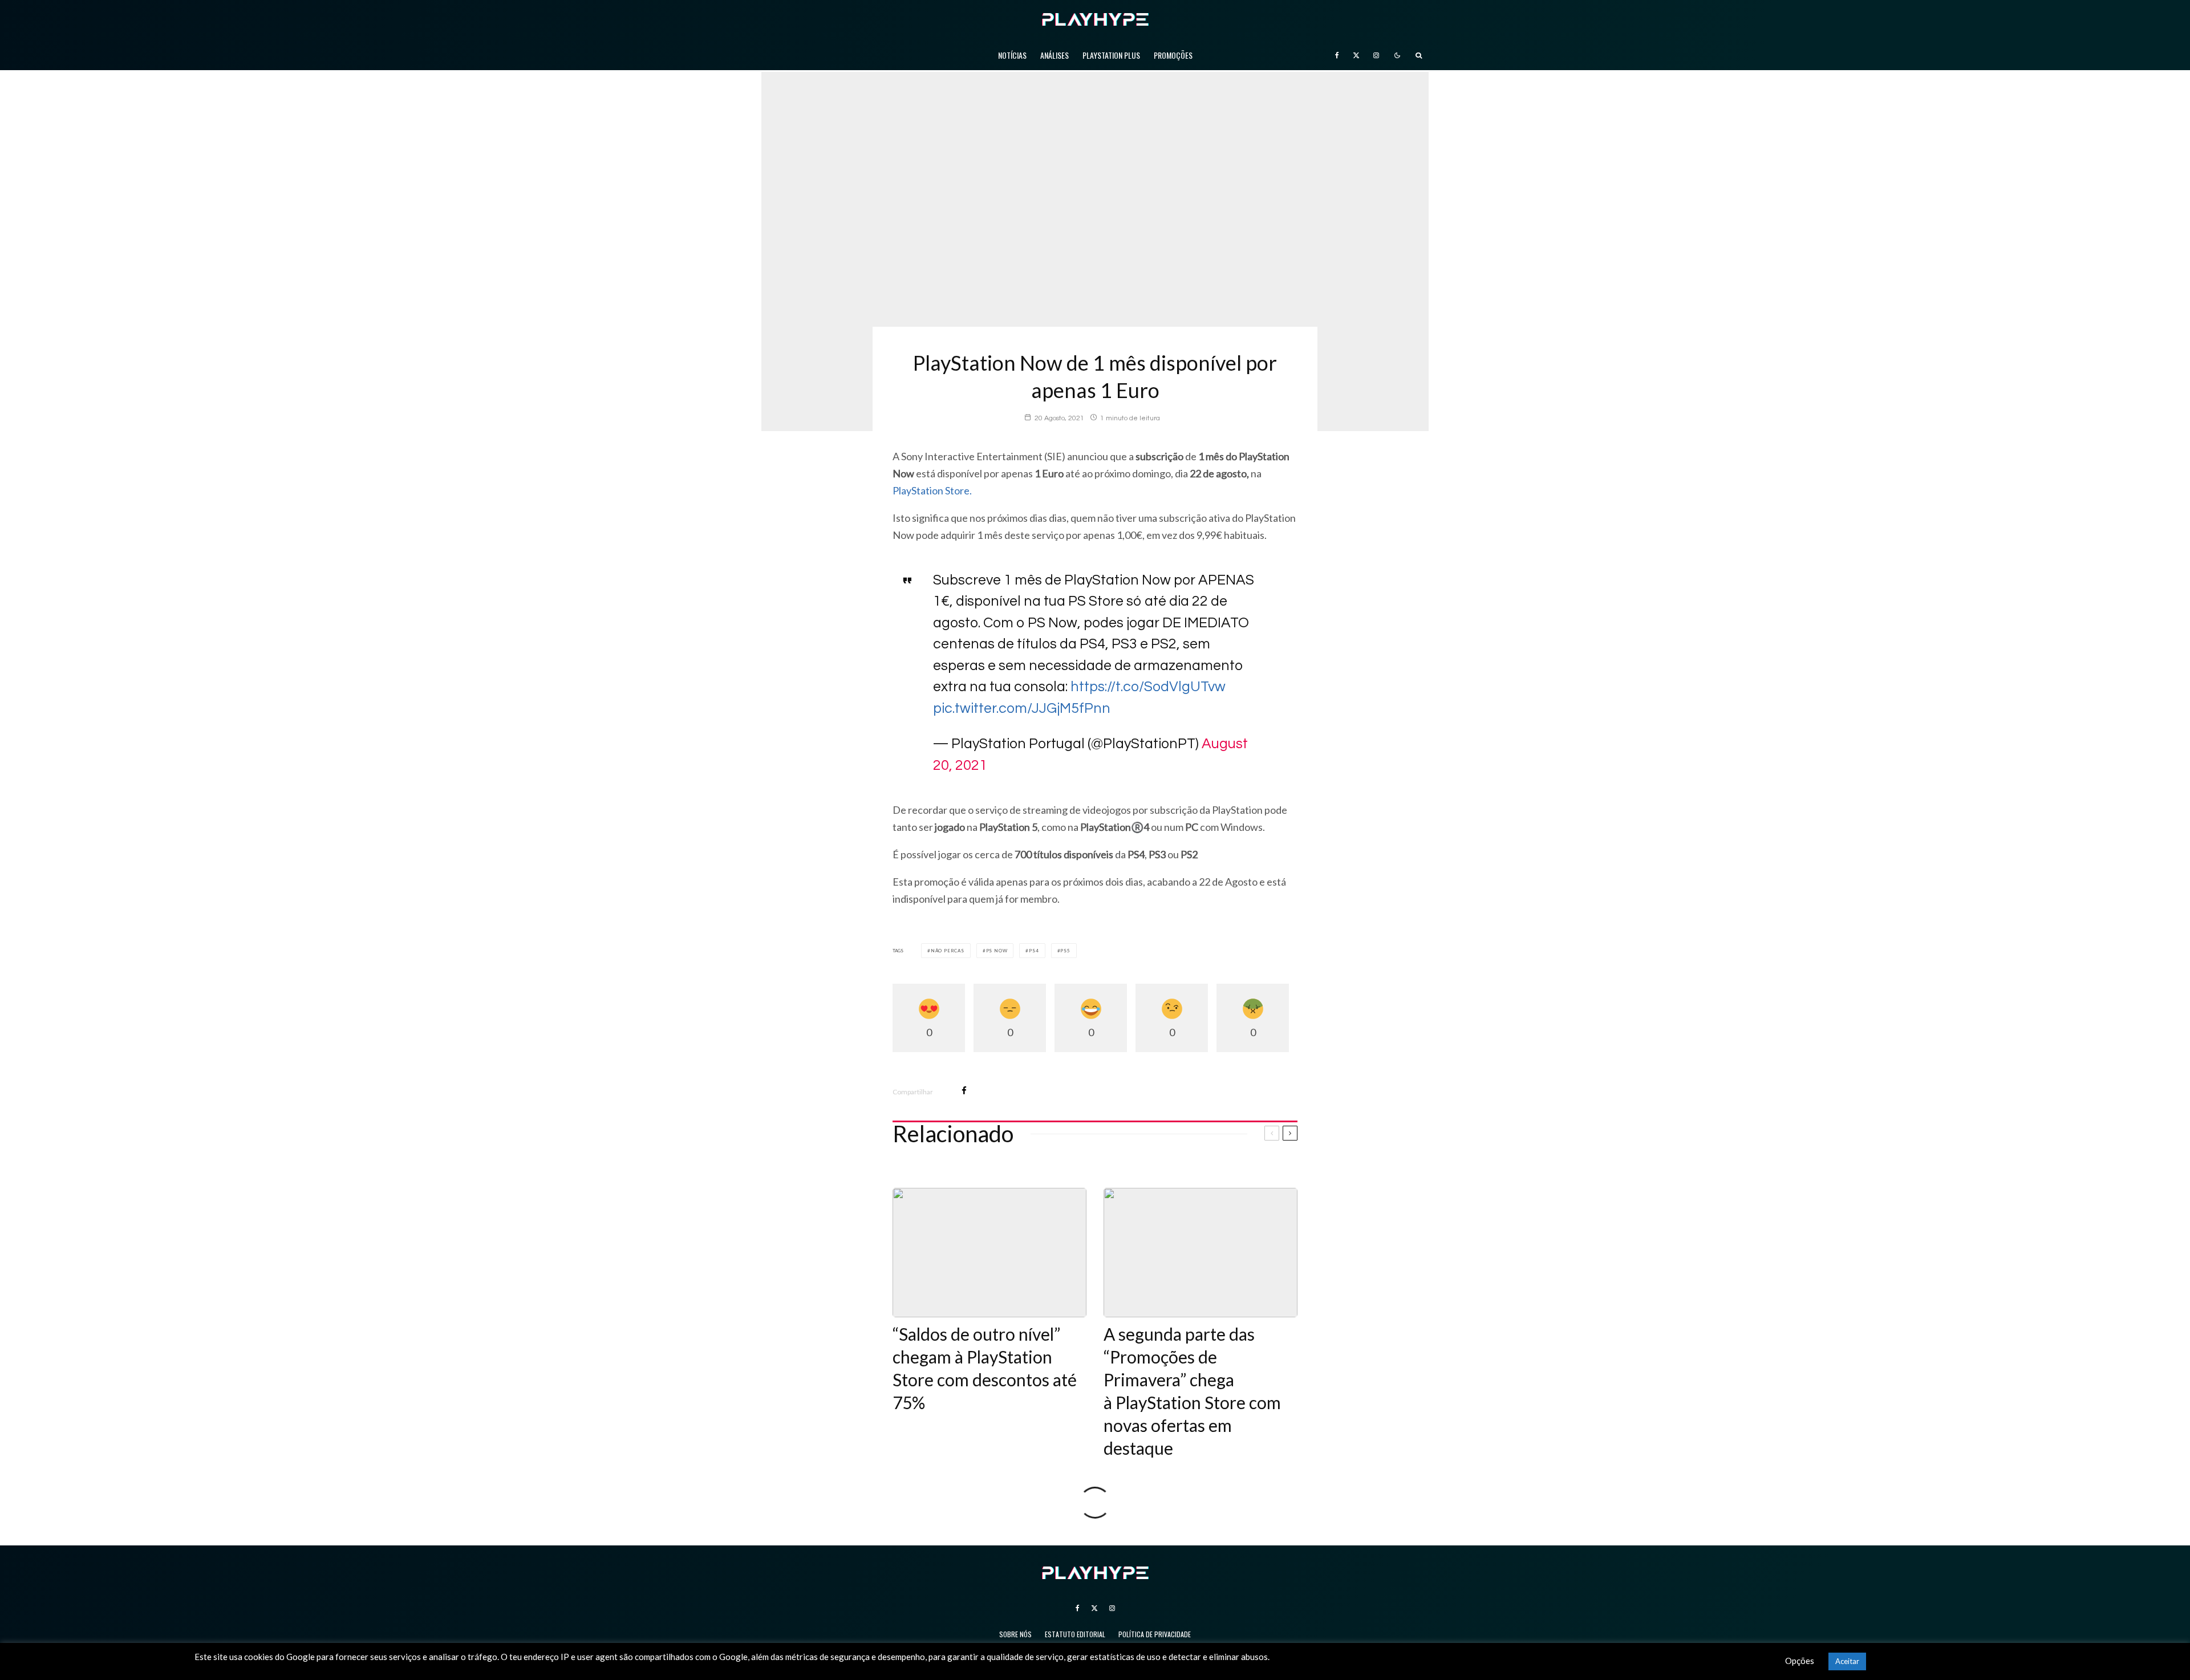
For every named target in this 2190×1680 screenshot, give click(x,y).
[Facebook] (1337, 55)
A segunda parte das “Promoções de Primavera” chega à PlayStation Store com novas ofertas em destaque (1192, 1391)
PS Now (997, 951)
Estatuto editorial (1075, 1634)
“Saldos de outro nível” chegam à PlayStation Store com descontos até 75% (985, 1368)
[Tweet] (994, 1091)
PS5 (1065, 951)
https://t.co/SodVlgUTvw (1148, 687)
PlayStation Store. (932, 490)
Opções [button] (1800, 1661)
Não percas (948, 951)
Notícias (1012, 55)
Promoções (1173, 55)
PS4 (1034, 951)
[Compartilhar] (964, 1091)
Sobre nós (1015, 1634)
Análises (1055, 55)
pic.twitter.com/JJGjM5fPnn (1022, 708)
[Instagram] (1376, 55)
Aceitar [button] (1847, 1661)
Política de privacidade (1155, 1634)
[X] (1356, 55)
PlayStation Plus (1111, 55)
